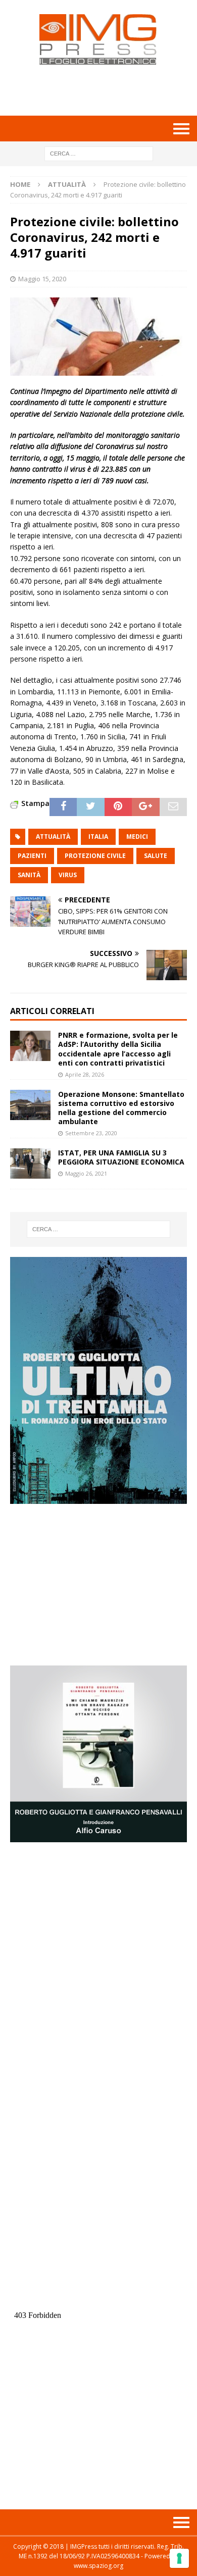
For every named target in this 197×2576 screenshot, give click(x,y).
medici (137, 837)
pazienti (32, 856)
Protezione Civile (95, 856)
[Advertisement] (104, 90)
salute (156, 856)
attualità (53, 837)
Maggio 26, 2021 (86, 1173)
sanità (29, 875)
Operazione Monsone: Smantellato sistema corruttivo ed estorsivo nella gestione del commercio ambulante (121, 1108)
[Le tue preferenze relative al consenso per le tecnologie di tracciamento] (179, 2558)
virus (68, 875)
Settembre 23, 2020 (91, 1133)
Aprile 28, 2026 (85, 1074)
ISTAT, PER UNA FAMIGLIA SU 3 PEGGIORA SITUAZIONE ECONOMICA (121, 1157)
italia (98, 837)
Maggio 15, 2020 (42, 279)
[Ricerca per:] (99, 153)
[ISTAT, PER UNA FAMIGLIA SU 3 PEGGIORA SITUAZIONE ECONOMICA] (30, 1164)
